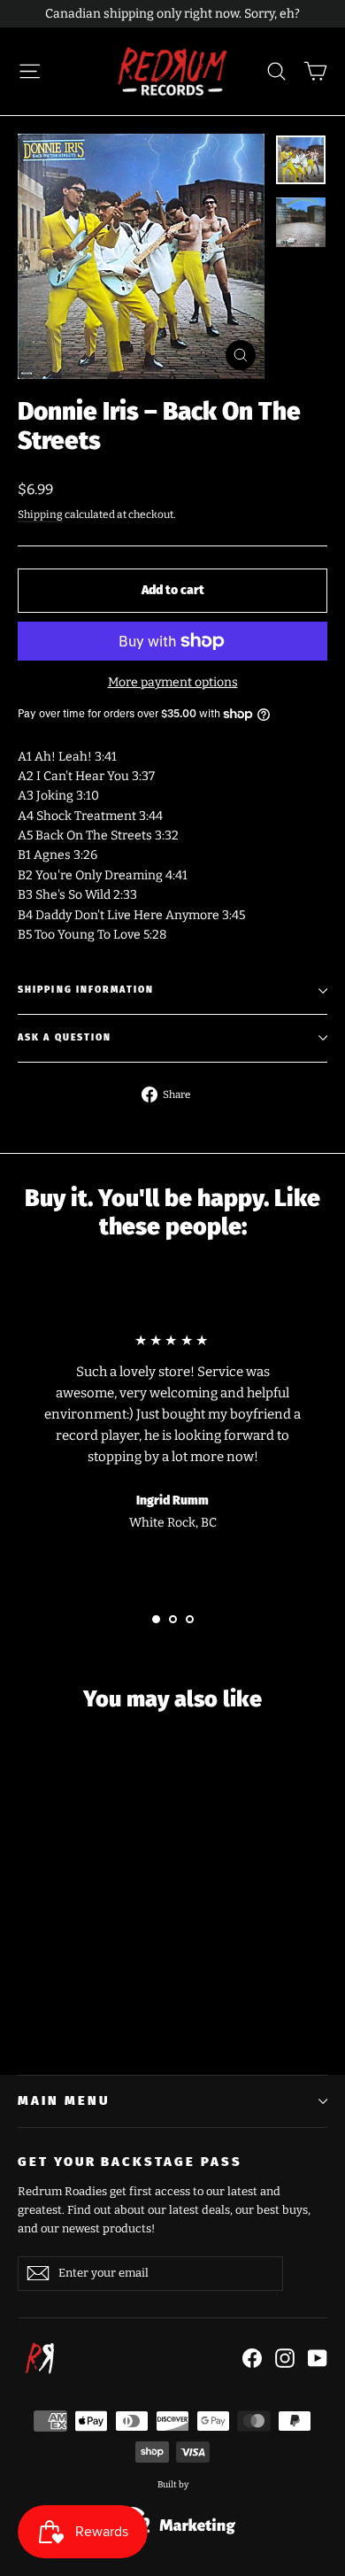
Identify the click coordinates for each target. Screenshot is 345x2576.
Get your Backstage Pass (130, 2162)
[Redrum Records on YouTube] (318, 2357)
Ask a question (65, 1037)
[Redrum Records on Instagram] (285, 2357)
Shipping (40, 514)
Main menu (63, 2100)
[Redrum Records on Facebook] (252, 2357)
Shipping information (86, 990)
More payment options (173, 682)
